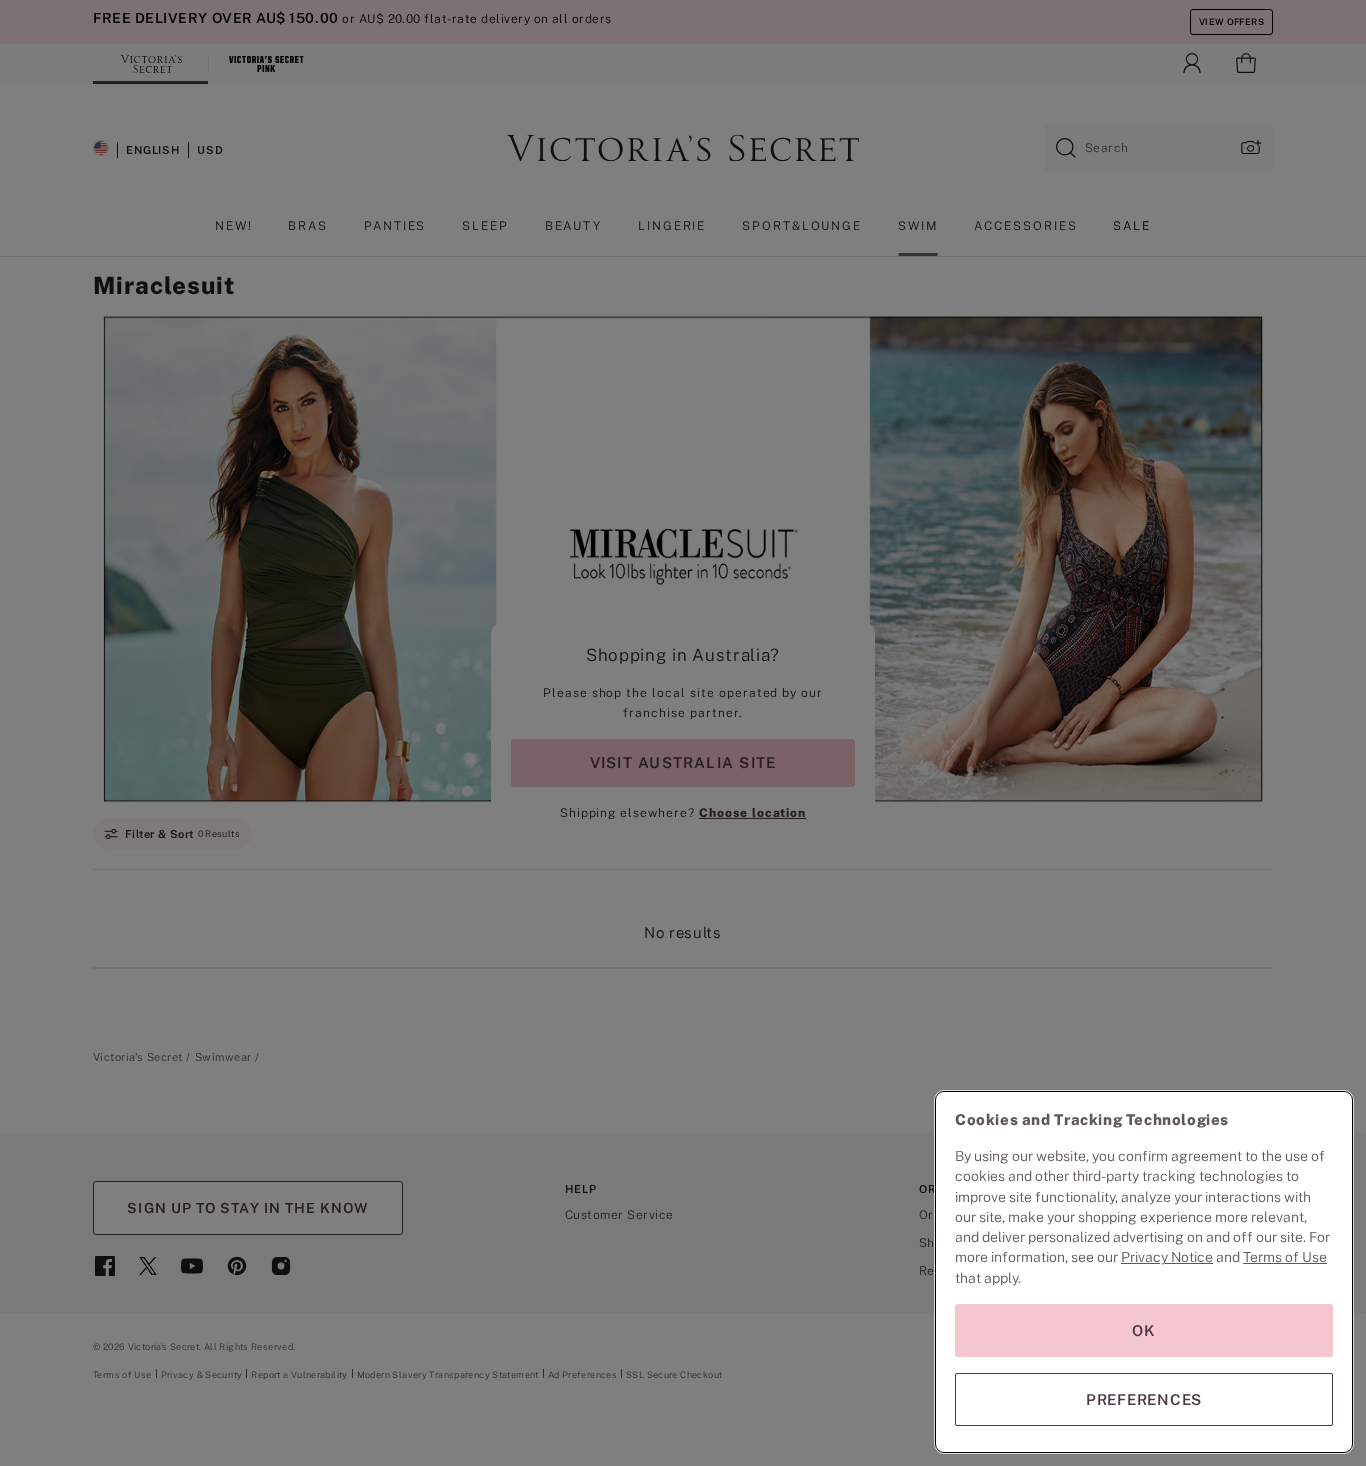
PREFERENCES (1144, 1399)
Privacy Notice (1167, 1257)
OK (1144, 1330)
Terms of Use (1285, 1257)
